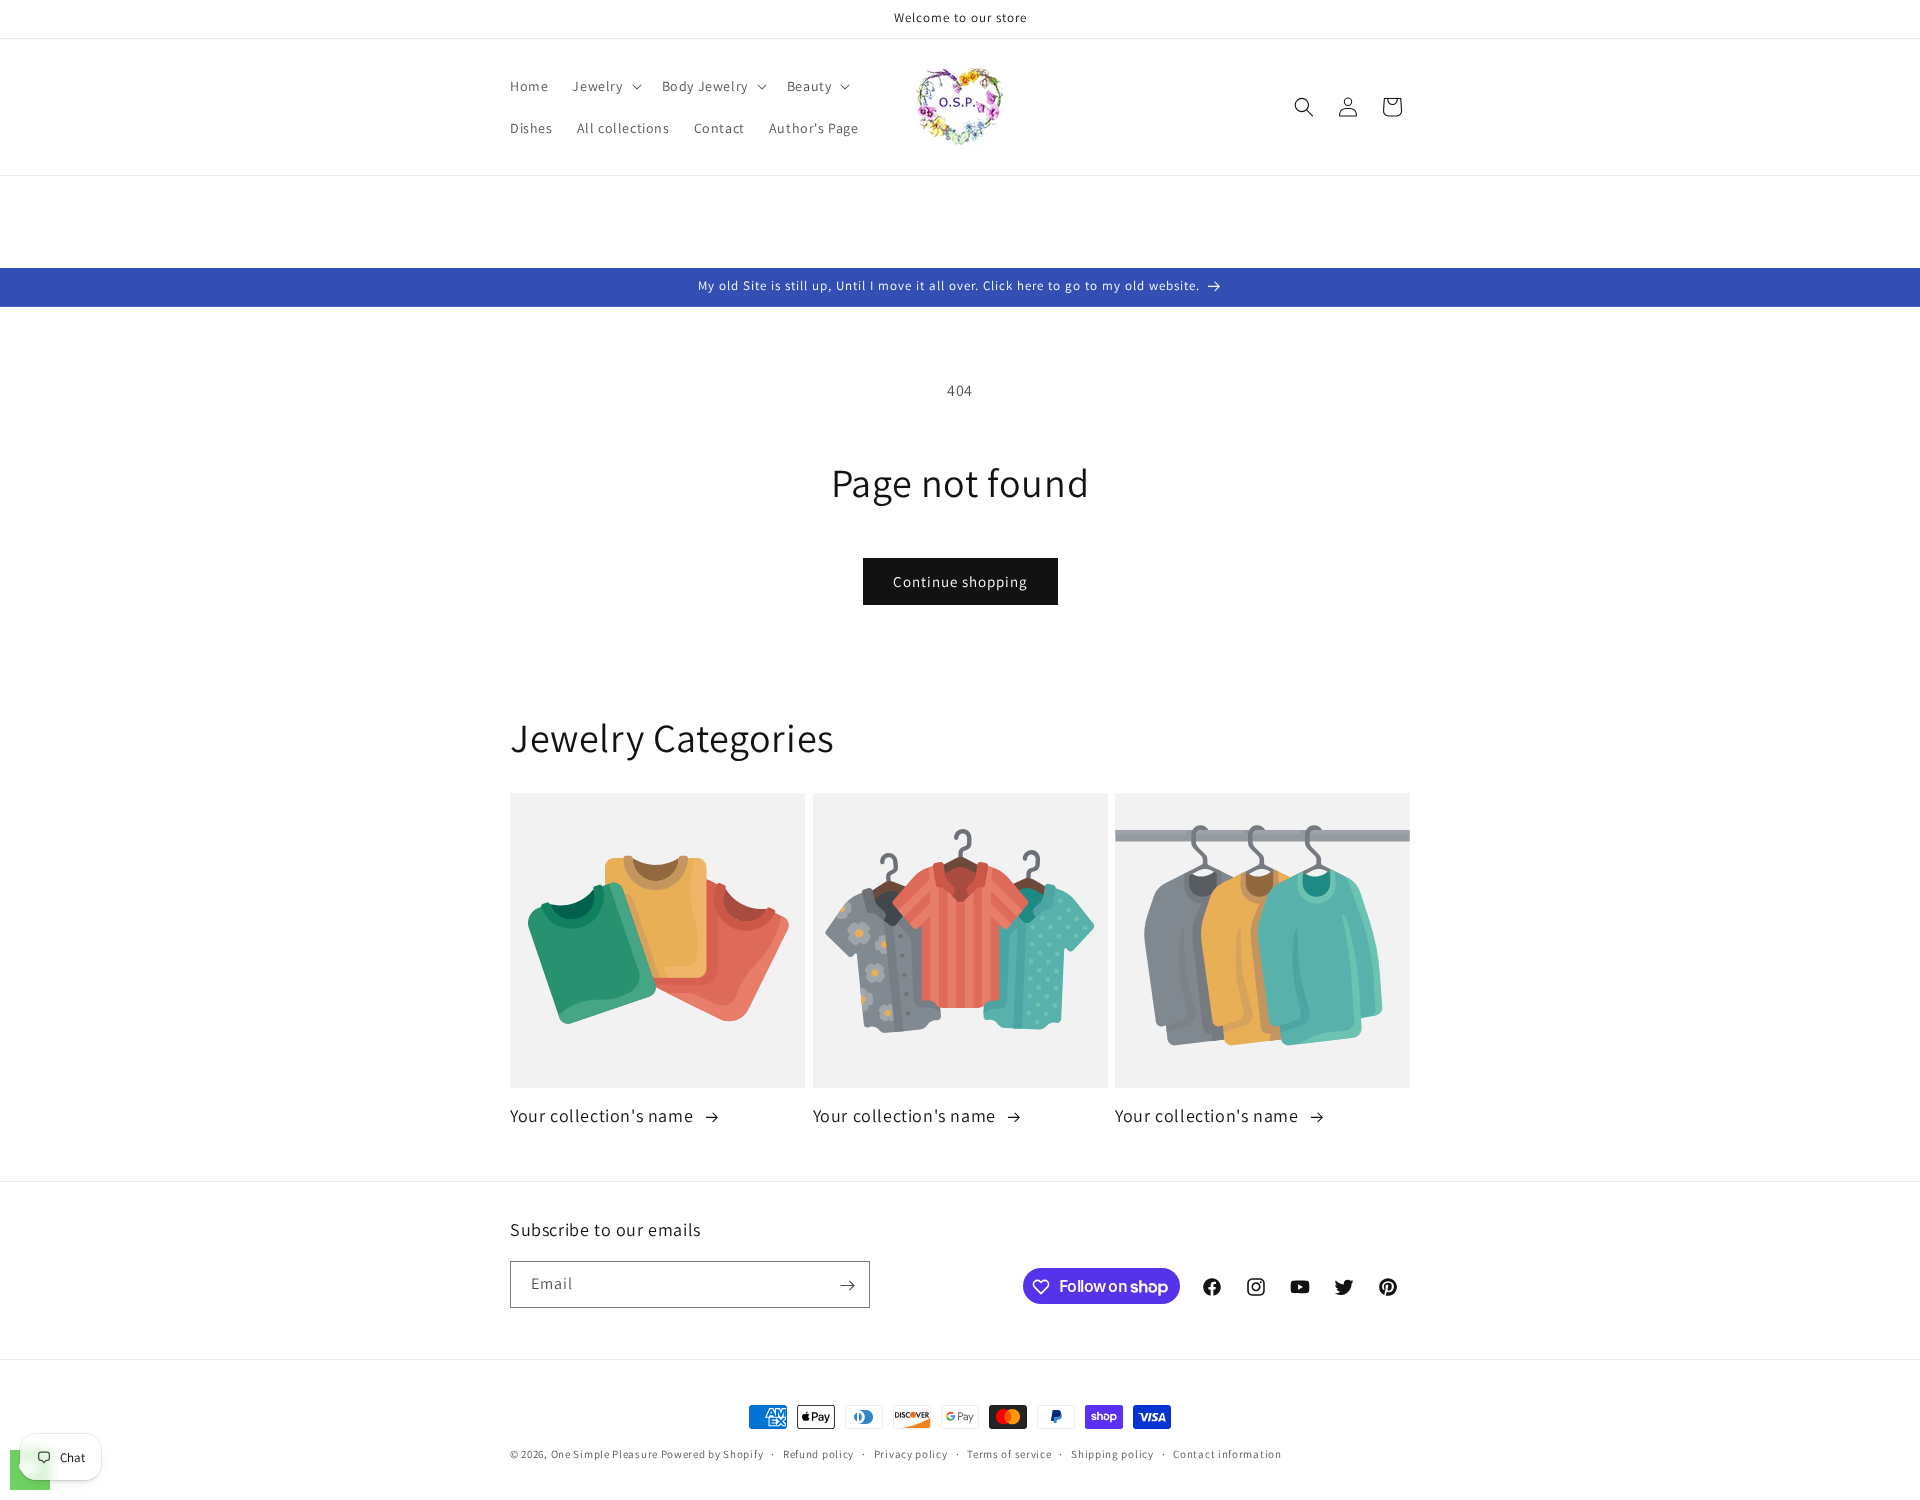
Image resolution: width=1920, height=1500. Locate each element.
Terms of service (1009, 1453)
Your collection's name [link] (604, 1116)
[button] (604, 86)
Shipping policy (1112, 1453)
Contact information (1227, 1453)
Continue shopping (960, 581)
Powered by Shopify (712, 1454)
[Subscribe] (847, 1285)
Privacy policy (911, 1453)
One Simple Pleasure (604, 1454)
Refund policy (818, 1453)
